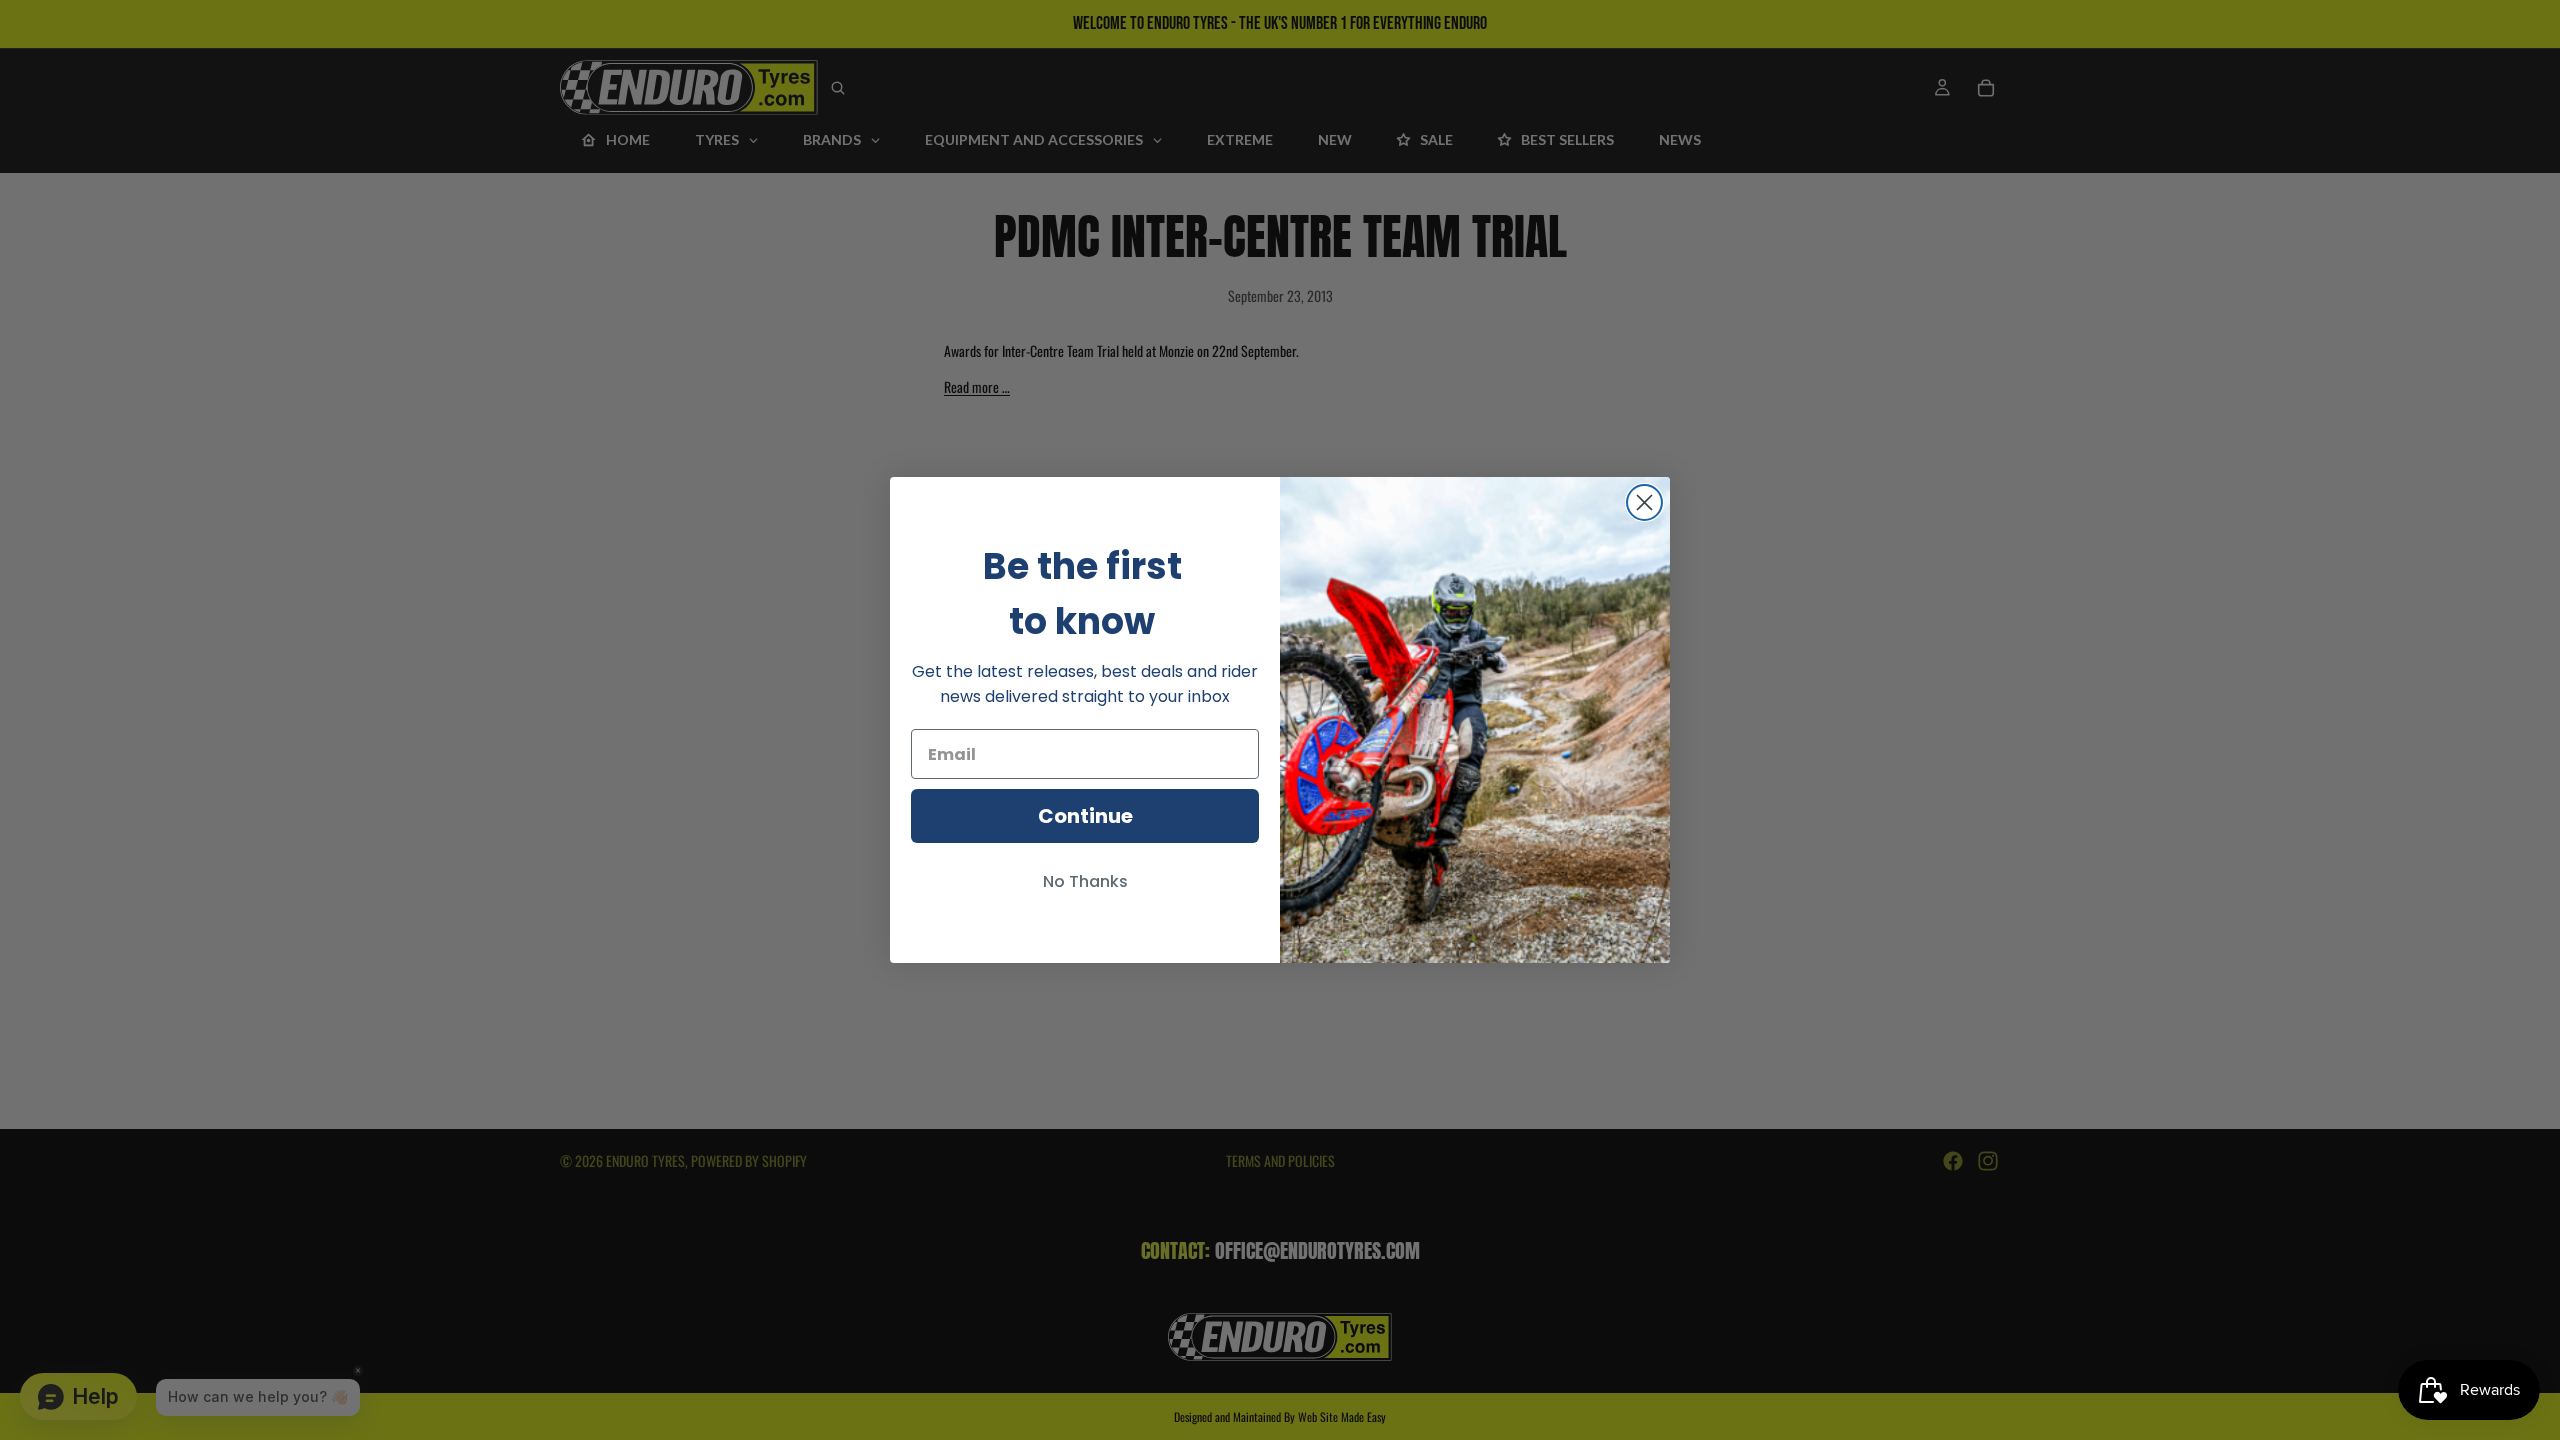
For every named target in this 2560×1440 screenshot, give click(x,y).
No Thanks (1085, 881)
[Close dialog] (1644, 502)
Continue (1085, 816)
